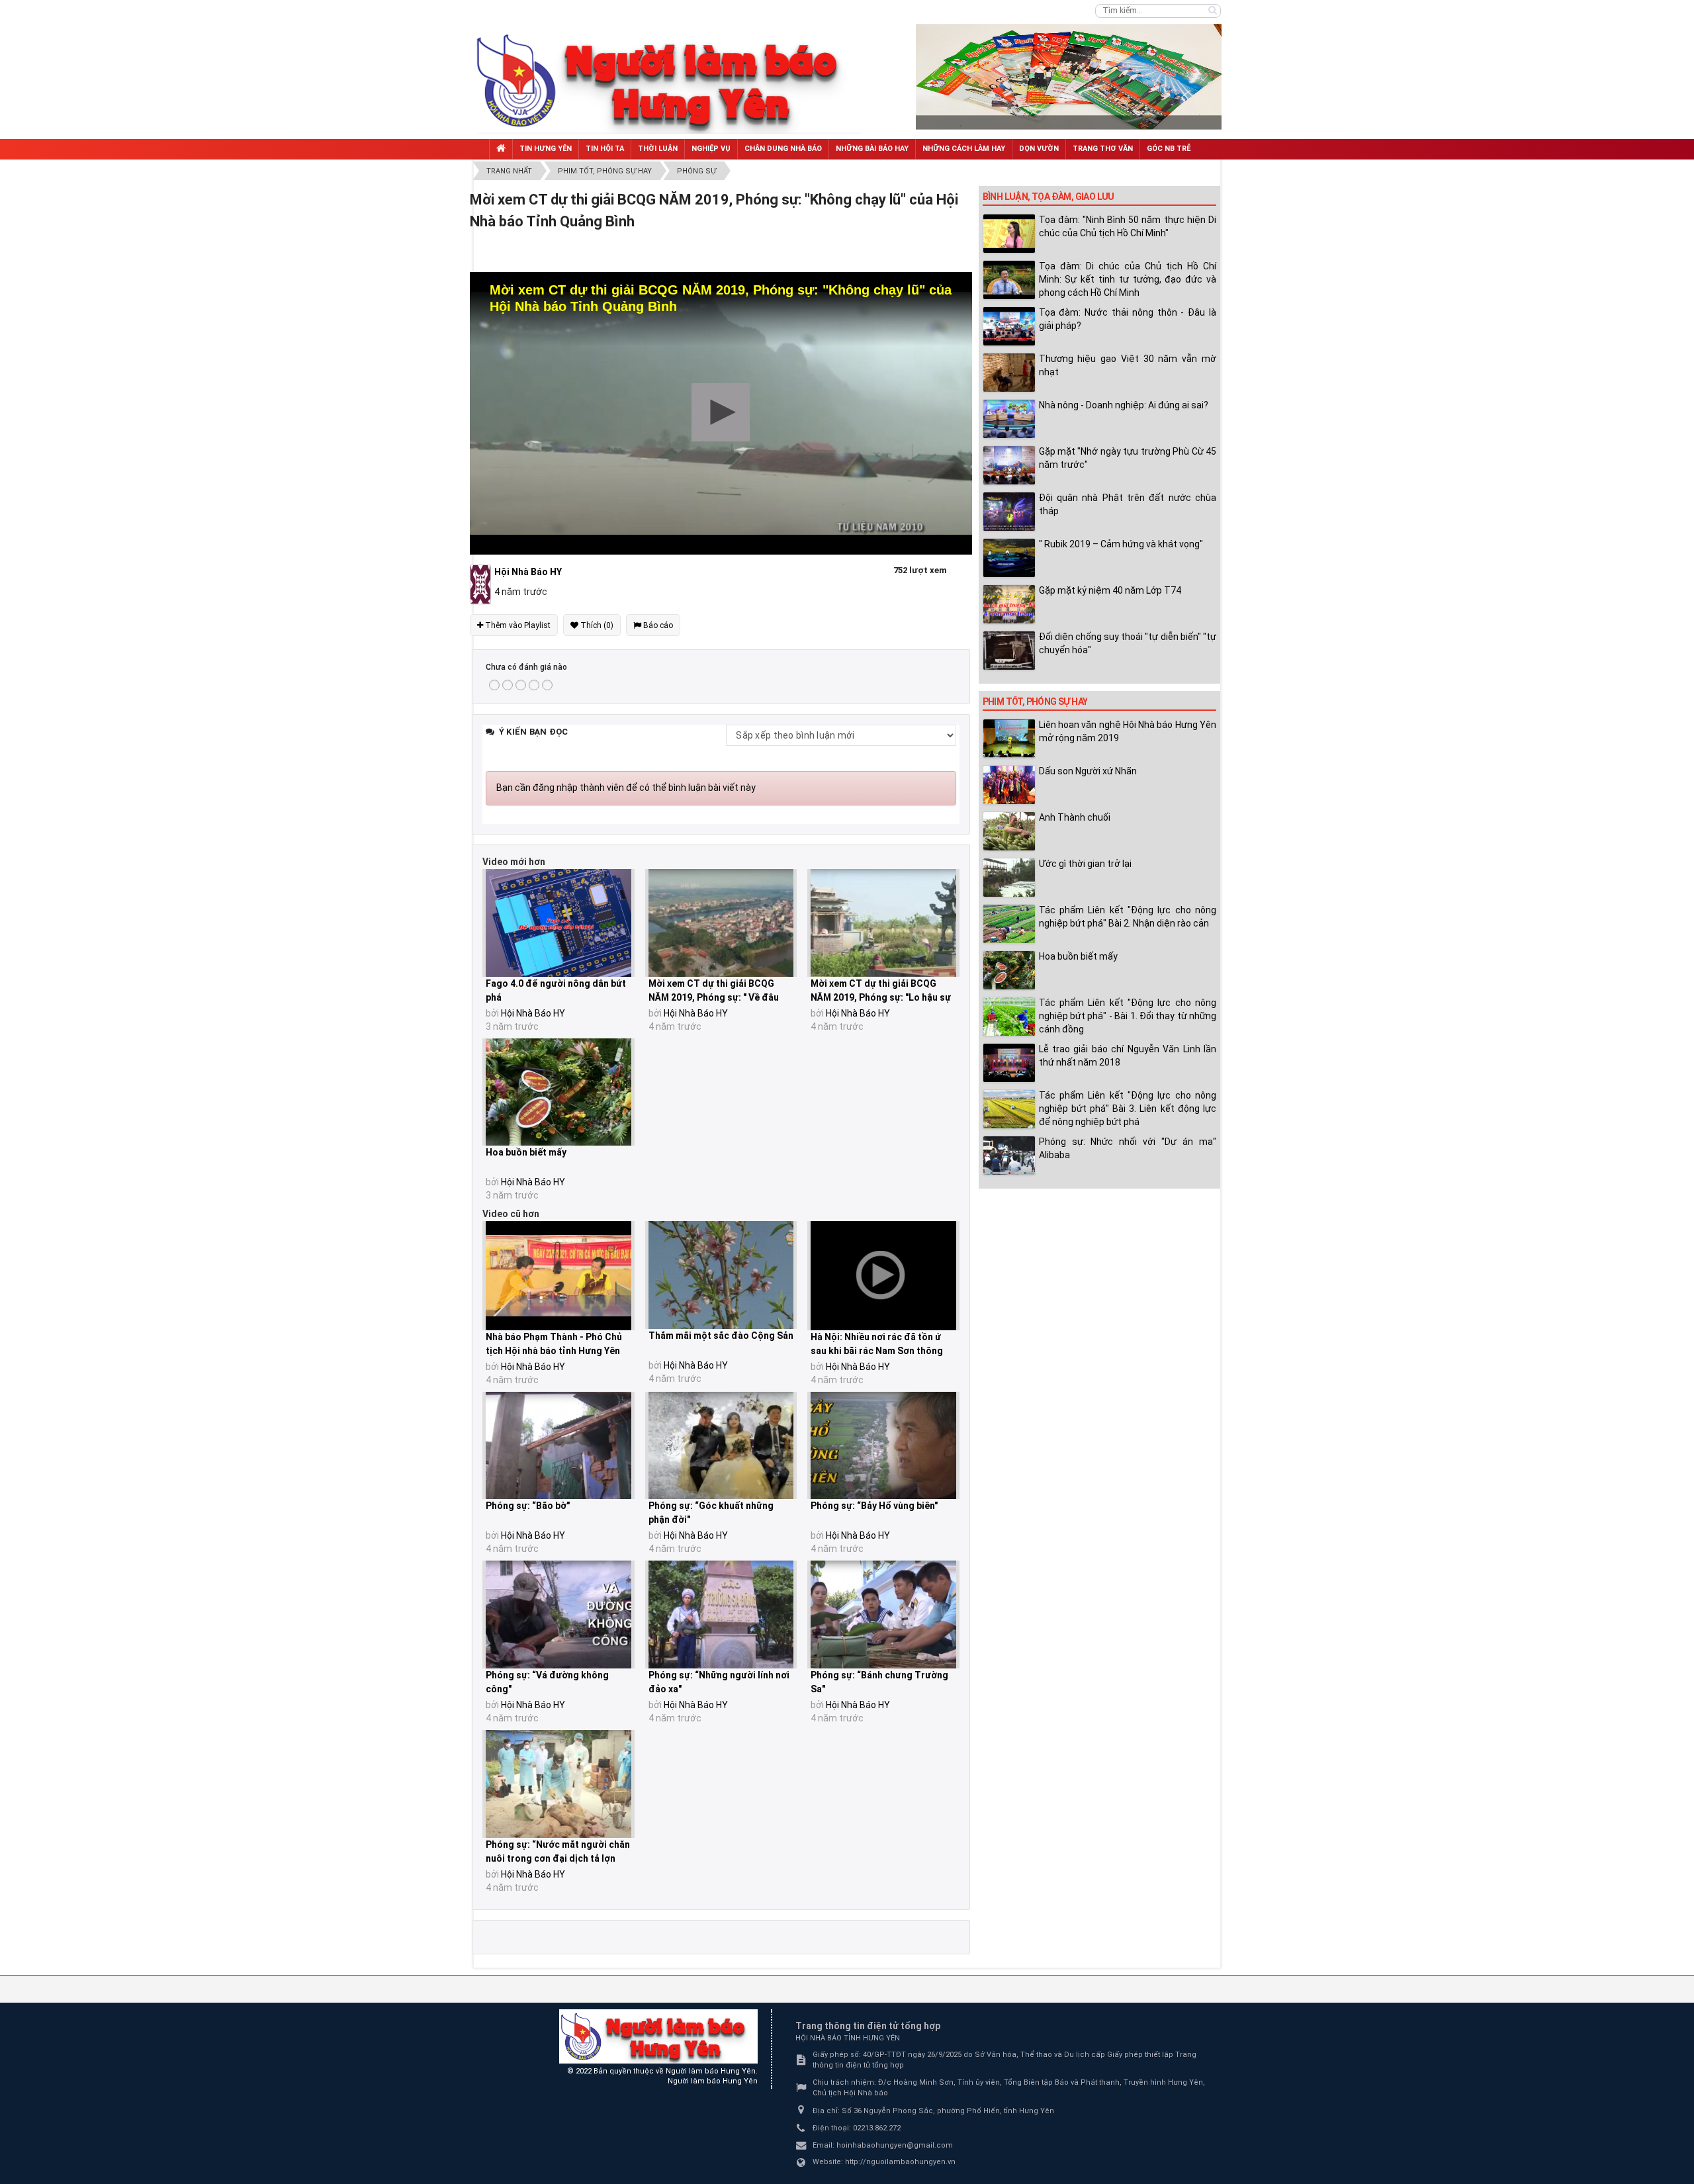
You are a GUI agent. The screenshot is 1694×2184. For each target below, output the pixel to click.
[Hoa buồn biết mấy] (558, 1092)
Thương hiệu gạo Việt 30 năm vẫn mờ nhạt (1128, 365)
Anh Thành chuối (1075, 817)
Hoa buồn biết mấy (526, 1152)
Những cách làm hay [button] (964, 149)
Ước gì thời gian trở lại (1085, 864)
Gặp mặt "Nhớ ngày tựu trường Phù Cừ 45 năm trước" (1128, 458)
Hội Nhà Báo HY (533, 1013)
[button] (721, 412)
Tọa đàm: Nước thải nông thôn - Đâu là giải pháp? (1128, 319)
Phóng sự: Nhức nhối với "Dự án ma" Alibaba (1128, 1148)
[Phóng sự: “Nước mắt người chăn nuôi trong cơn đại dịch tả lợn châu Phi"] (558, 1784)
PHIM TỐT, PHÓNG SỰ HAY (1035, 702)
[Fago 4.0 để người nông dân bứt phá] (558, 923)
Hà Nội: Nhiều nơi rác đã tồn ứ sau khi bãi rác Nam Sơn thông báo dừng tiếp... (877, 1351)
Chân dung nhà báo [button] (783, 149)
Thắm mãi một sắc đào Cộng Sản (721, 1336)
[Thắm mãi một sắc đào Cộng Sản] (721, 1275)
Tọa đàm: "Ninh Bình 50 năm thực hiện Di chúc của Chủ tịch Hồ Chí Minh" (1128, 226)
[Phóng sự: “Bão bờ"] (558, 1446)
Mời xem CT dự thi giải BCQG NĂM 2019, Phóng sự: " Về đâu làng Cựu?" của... (714, 997)
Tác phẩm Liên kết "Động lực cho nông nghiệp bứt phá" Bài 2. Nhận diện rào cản (1128, 917)
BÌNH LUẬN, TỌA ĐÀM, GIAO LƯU (1048, 197)
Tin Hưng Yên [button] (546, 149)
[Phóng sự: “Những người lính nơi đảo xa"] (721, 1615)
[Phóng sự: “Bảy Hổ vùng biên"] (883, 1446)
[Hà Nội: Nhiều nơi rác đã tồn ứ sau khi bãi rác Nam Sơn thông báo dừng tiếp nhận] (883, 1276)
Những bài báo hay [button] (872, 149)
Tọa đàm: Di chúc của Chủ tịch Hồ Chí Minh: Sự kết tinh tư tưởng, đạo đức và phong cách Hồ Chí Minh (1128, 279)
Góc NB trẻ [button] (1169, 149)
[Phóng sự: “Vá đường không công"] (558, 1615)
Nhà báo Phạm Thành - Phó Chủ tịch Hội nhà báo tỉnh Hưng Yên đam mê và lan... (554, 1351)
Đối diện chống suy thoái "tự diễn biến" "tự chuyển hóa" (1128, 643)
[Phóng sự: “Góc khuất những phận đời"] (721, 1446)
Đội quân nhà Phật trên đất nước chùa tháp (1128, 504)
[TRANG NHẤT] (501, 149)
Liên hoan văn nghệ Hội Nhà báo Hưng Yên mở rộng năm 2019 (1128, 731)
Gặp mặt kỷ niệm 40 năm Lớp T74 (1110, 590)
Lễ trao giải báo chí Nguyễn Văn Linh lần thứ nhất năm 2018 (1128, 1056)
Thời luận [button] (658, 149)
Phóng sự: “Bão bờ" (528, 1506)
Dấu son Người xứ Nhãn (1088, 771)
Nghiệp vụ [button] (711, 149)
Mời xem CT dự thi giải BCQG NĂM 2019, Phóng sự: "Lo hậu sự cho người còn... (881, 997)
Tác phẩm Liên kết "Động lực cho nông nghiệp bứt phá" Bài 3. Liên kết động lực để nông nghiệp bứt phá (1128, 1109)
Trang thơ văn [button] (1103, 149)
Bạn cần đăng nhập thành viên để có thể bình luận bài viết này (626, 788)
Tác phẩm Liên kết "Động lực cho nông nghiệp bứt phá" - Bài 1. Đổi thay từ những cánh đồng (1128, 1016)
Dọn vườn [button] (1039, 149)
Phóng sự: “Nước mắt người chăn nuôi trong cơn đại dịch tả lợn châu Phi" (558, 1858)
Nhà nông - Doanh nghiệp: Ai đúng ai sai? (1124, 405)
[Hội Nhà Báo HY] (482, 584)
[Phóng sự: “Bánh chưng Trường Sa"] (883, 1615)
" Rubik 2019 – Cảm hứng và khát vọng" (1121, 544)
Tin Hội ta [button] (605, 149)
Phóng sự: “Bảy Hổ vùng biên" (874, 1506)
